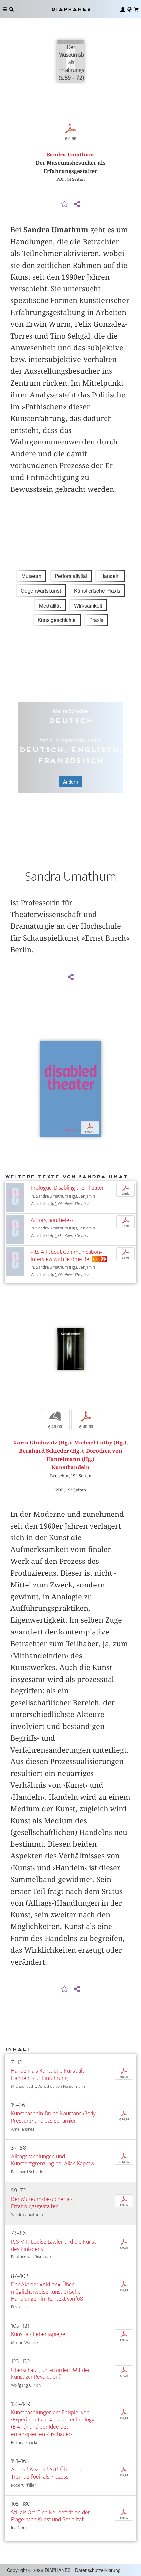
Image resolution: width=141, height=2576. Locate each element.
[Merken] (65, 204)
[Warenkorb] (136, 9)
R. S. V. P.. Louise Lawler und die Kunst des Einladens (54, 2245)
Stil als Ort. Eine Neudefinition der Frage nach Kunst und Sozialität (50, 2516)
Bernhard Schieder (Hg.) (51, 1451)
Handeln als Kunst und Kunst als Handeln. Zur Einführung (48, 2075)
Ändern (70, 782)
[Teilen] (77, 204)
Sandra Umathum (70, 155)
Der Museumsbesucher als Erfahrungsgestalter (42, 2203)
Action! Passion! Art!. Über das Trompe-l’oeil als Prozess (46, 2473)
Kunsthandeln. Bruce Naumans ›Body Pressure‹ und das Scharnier (53, 2117)
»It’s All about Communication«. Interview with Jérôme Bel (67, 1256)
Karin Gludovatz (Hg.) (42, 1443)
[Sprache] (130, 9)
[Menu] (5, 9)
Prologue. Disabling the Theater (67, 1188)
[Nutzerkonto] (123, 9)
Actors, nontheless (52, 1220)
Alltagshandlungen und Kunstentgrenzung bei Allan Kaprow (53, 2160)
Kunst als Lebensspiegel (39, 2334)
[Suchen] (11, 9)
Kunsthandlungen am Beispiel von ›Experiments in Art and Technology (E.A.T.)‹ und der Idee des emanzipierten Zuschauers (53, 2423)
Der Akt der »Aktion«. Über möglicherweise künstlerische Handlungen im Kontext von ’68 (47, 2292)
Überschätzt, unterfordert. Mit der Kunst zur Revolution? (50, 2374)
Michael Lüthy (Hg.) (100, 1443)
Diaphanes (70, 9)
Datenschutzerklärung (98, 2570)
